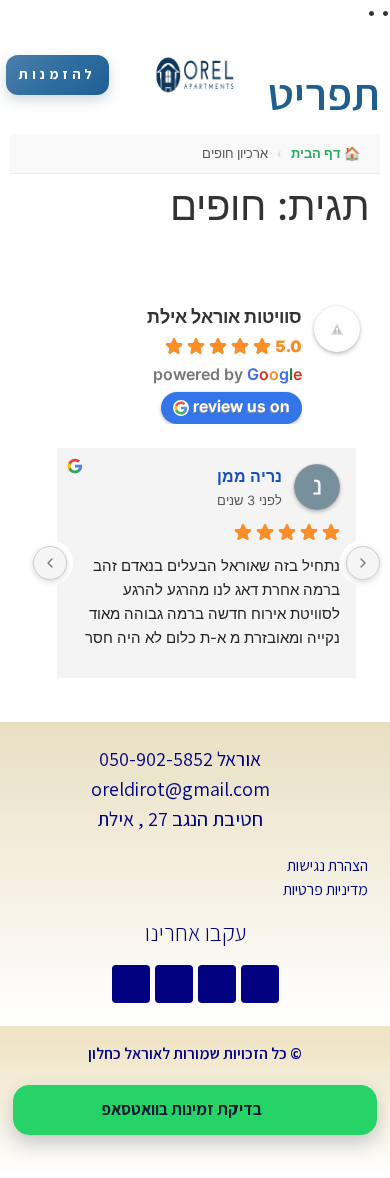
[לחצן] (363, 563)
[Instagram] (131, 984)
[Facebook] (217, 984)
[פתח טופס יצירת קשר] (365, 55)
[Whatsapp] (260, 984)
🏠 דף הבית (325, 153)
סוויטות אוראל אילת (224, 316)
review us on (241, 406)
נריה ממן (249, 476)
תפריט (324, 93)
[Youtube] (174, 984)
